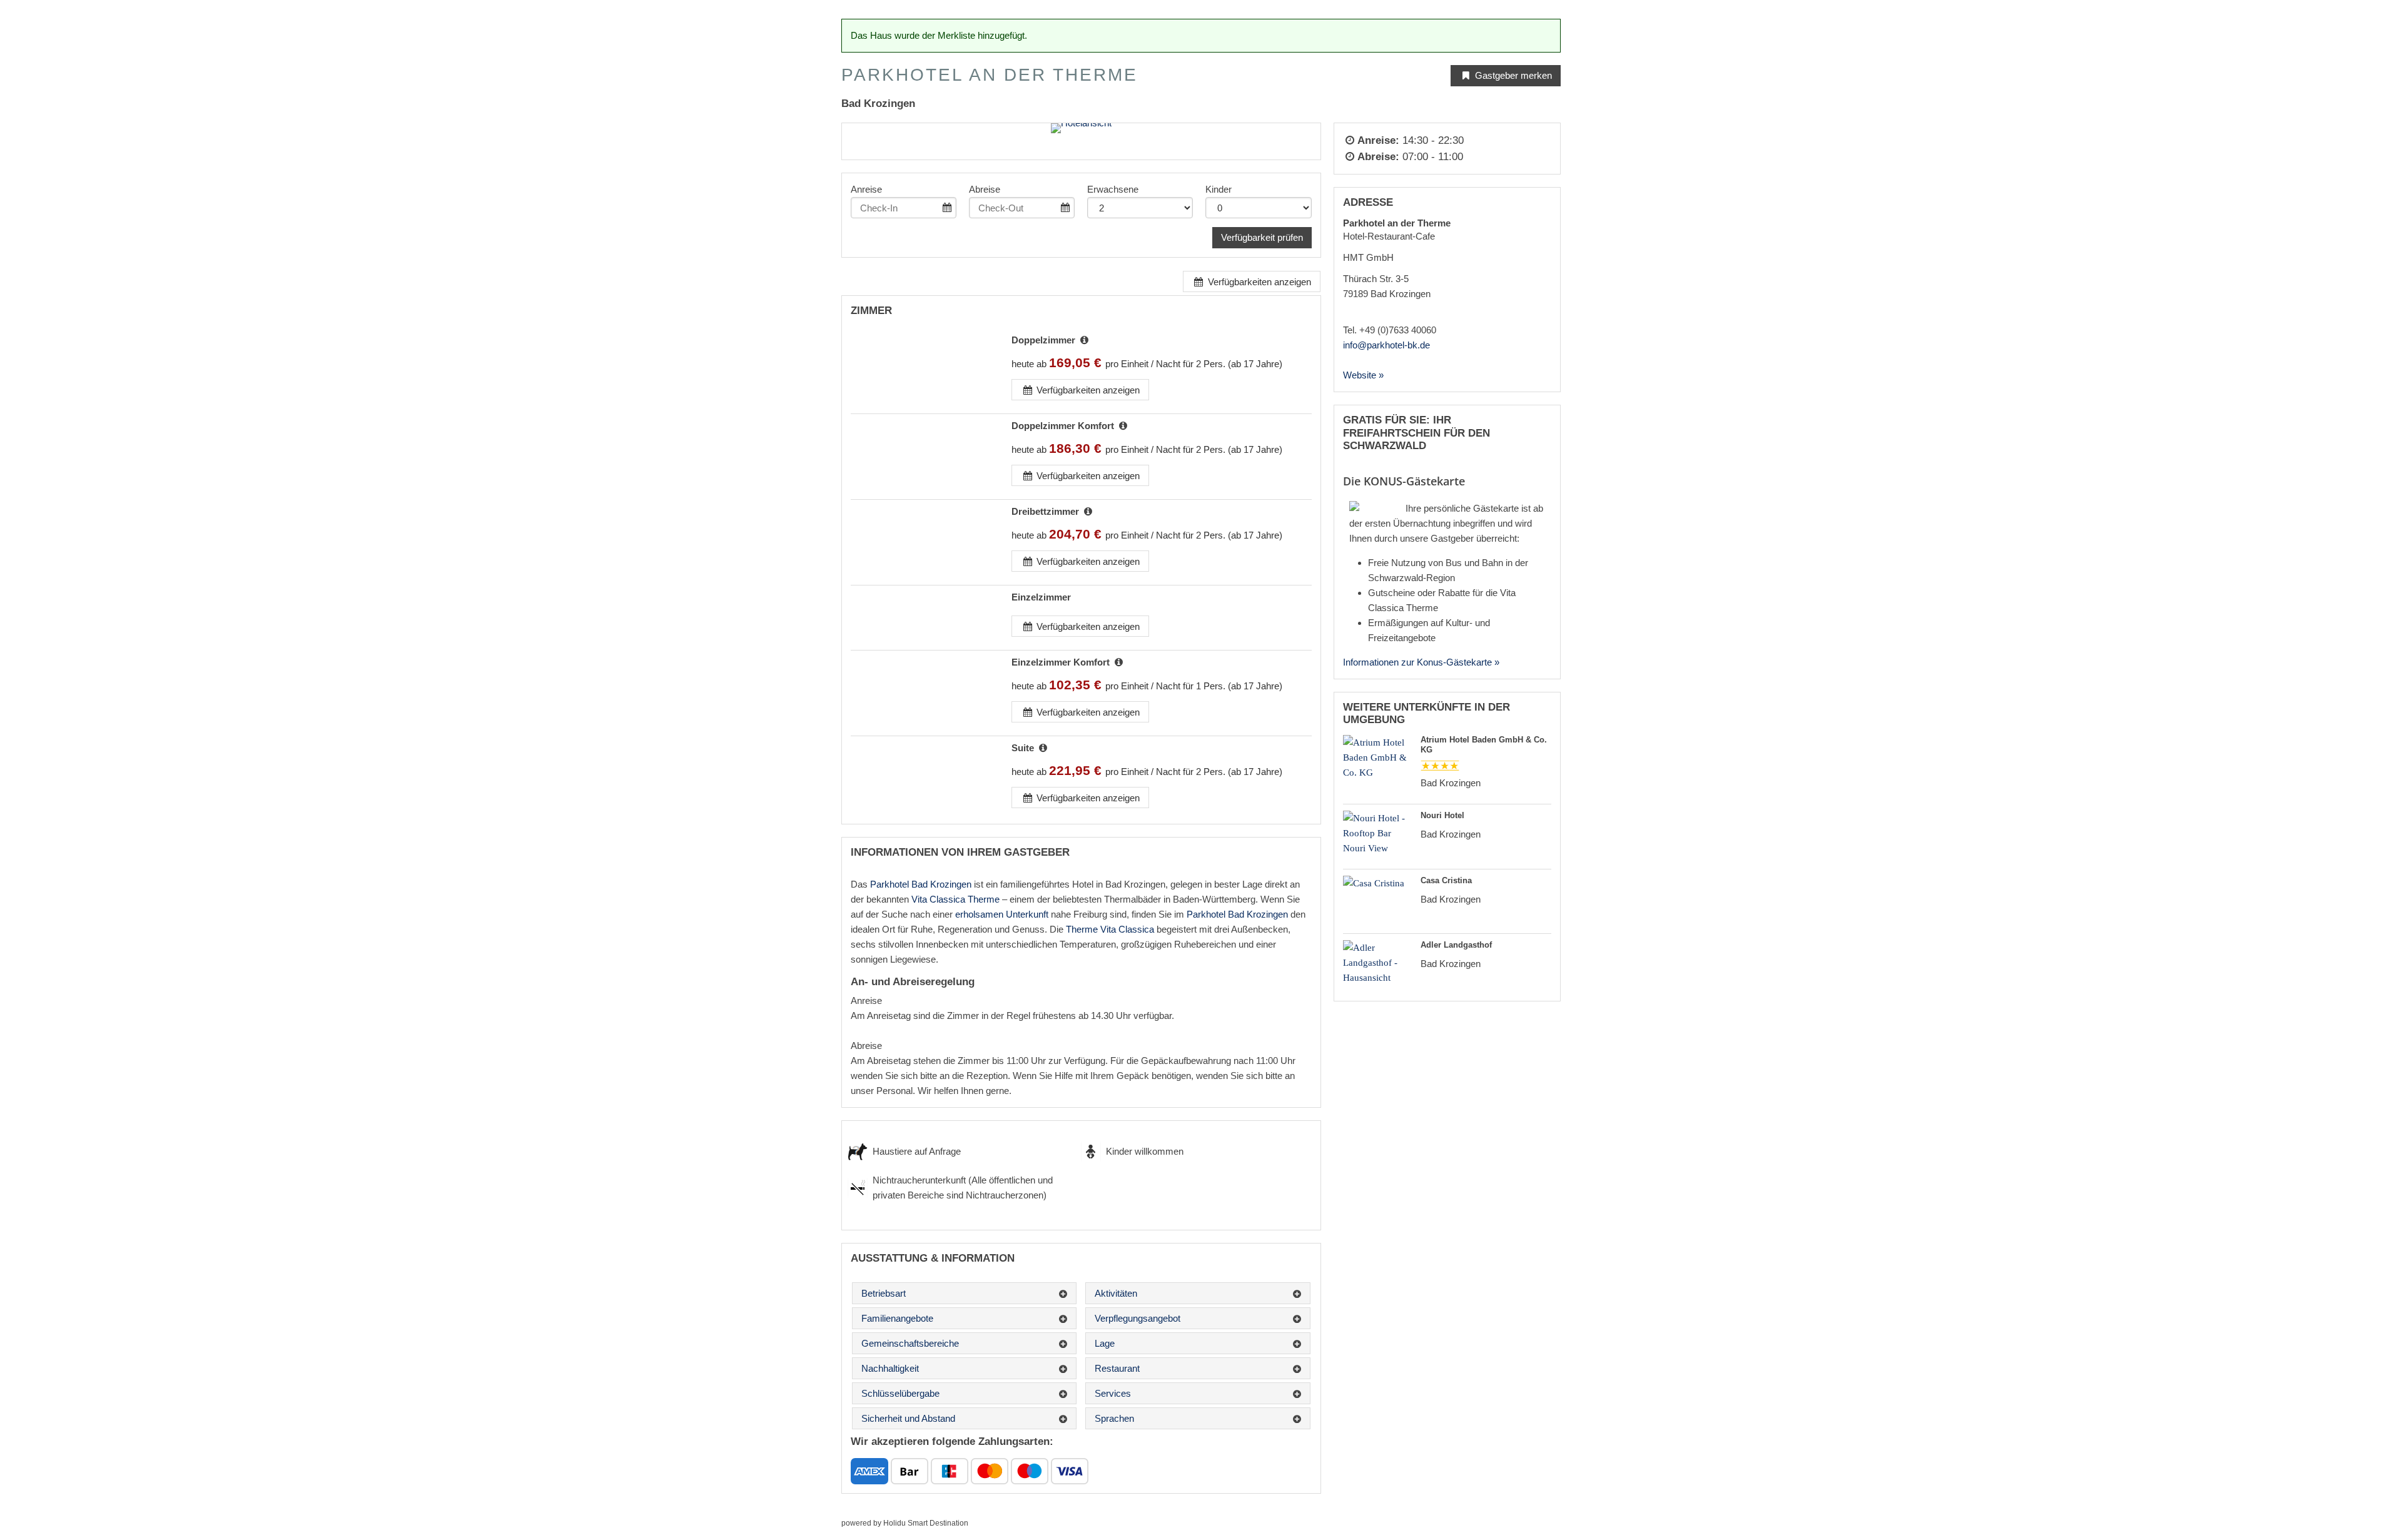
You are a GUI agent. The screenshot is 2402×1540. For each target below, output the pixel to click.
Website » (1363, 375)
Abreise (985, 189)
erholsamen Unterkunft (1002, 914)
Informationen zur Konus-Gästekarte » (1421, 662)
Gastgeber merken (1512, 75)
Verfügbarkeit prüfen (1262, 237)
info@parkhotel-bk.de (1386, 345)
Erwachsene (1113, 189)
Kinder (1219, 189)
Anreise (866, 189)
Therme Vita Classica (1110, 929)
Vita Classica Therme (955, 899)
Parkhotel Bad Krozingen (921, 884)
